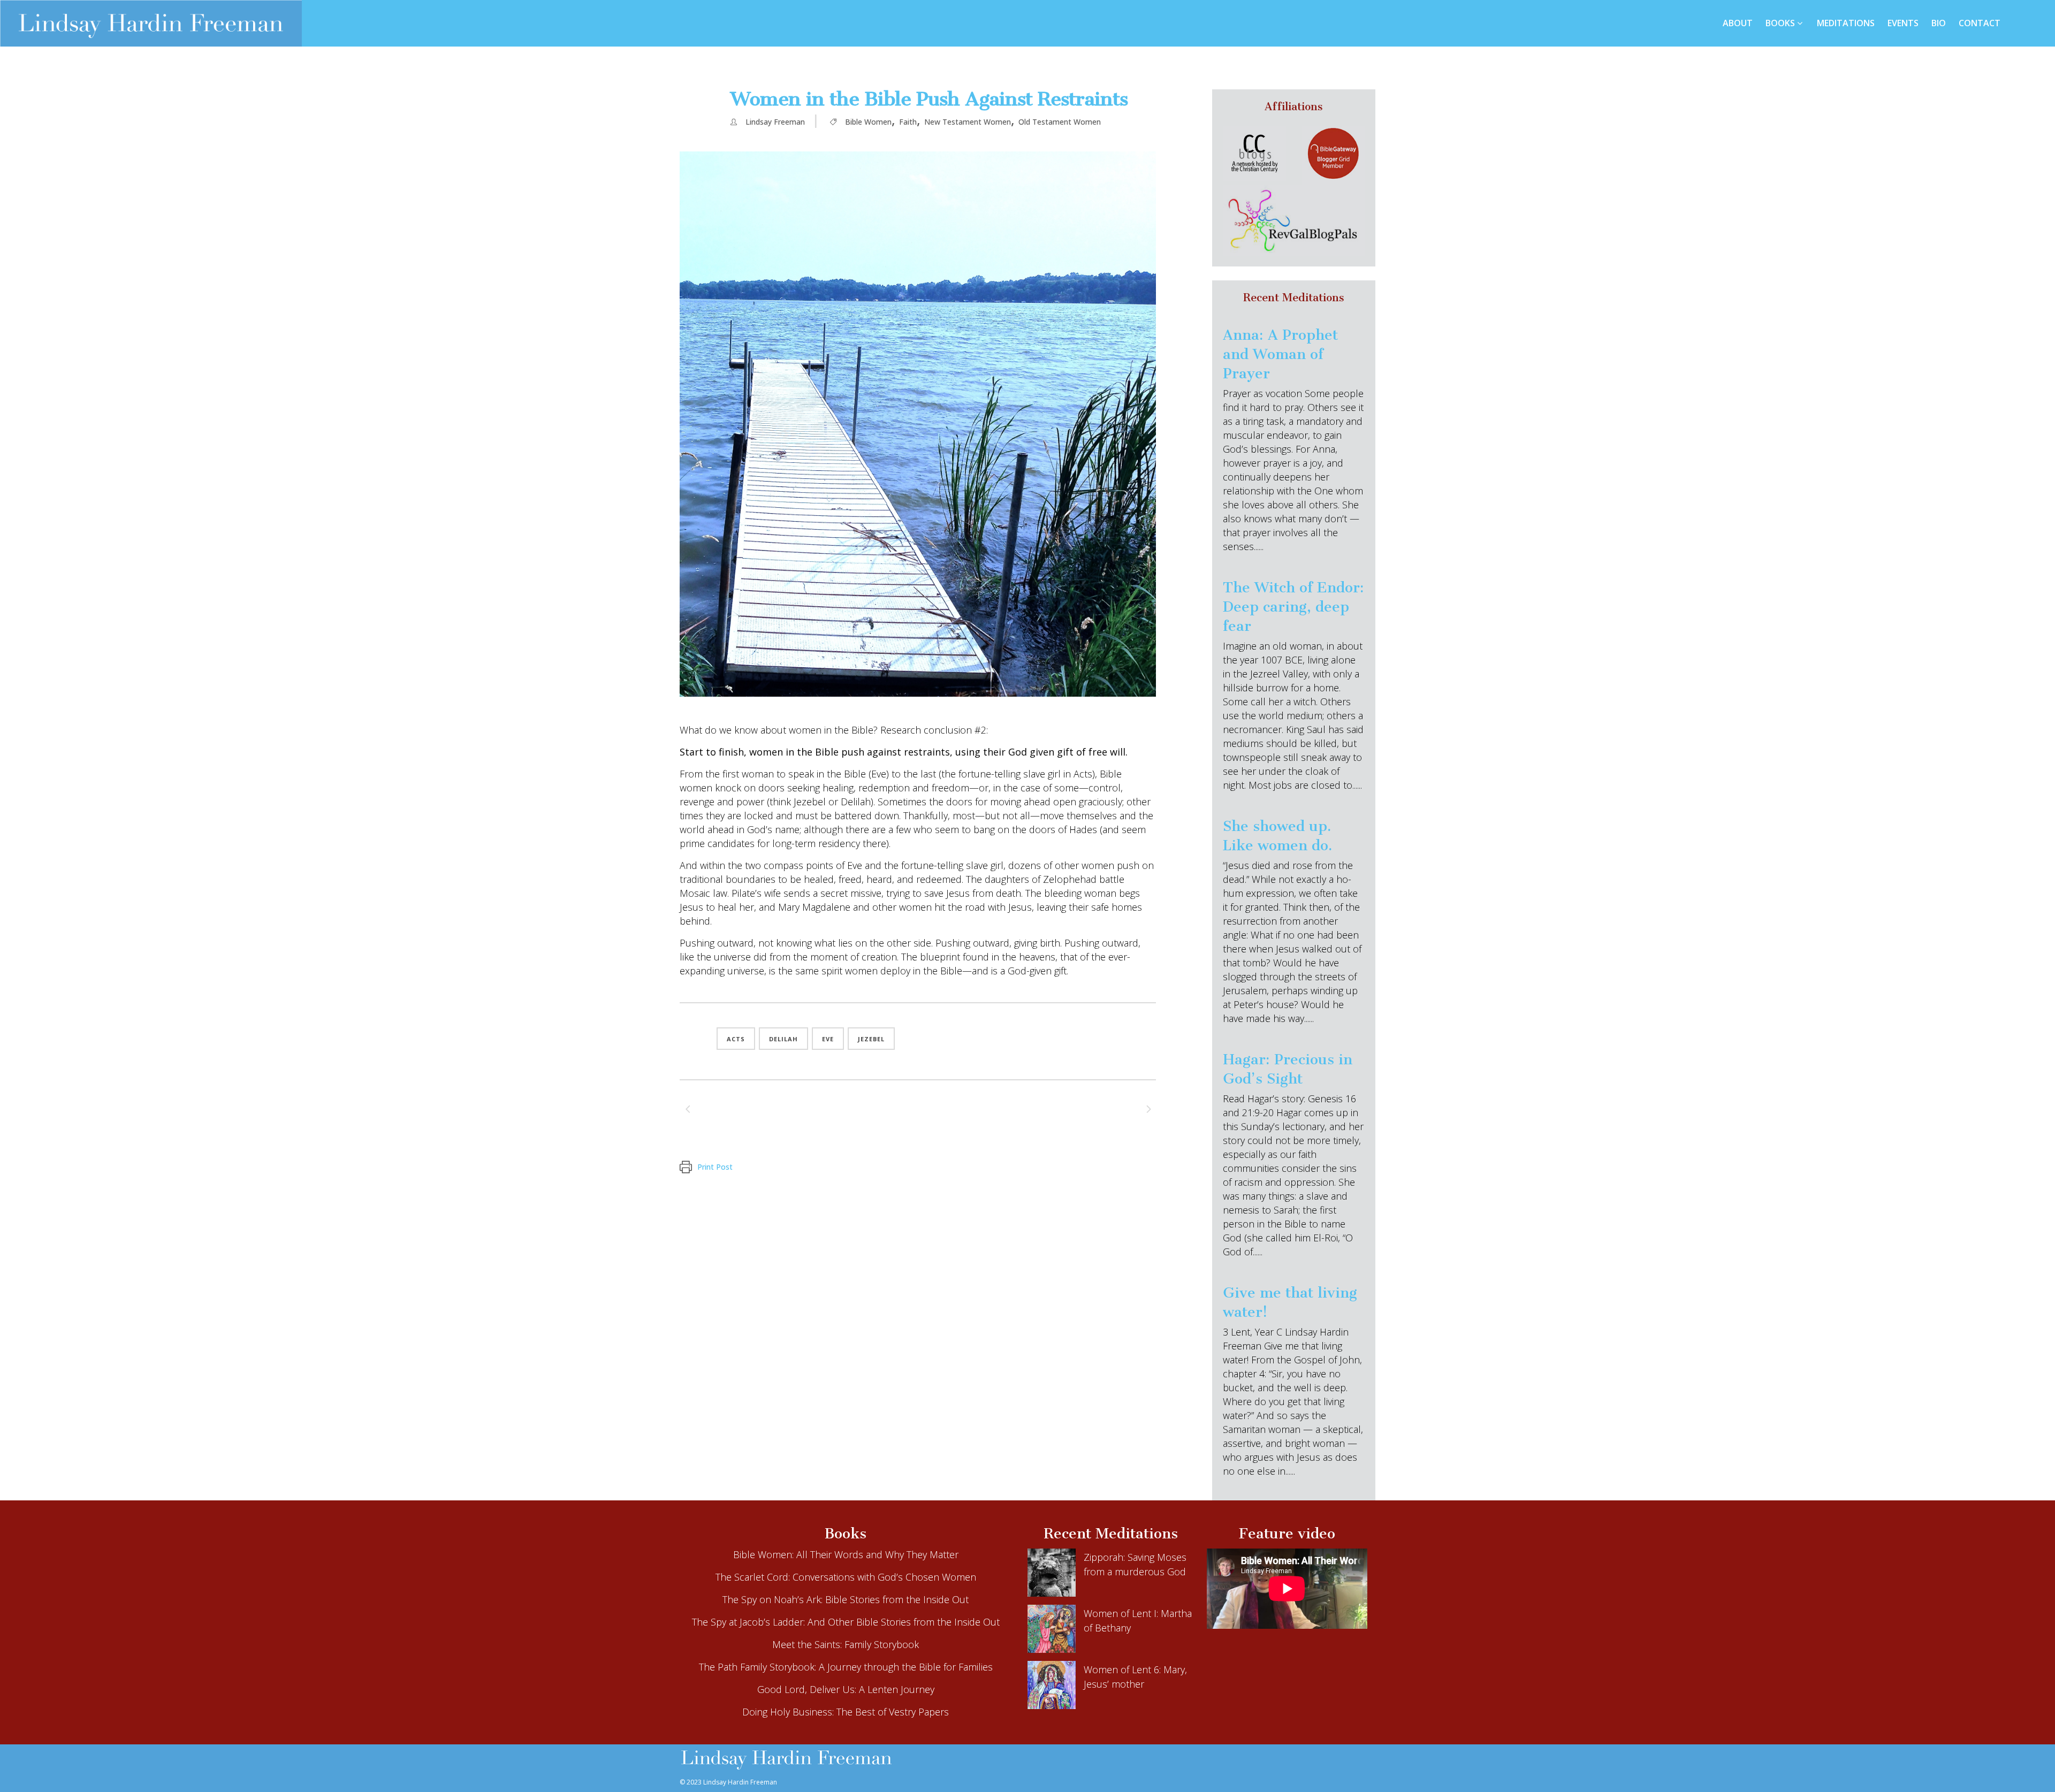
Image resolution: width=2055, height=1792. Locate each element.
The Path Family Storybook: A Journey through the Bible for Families (846, 1667)
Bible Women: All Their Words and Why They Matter (846, 1554)
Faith (908, 122)
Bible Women (868, 122)
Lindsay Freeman (775, 122)
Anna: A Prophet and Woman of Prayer (1280, 354)
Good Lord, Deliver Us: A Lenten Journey (846, 1689)
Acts (736, 1039)
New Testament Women (968, 122)
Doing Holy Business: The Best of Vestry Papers (846, 1712)
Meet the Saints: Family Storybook (846, 1644)
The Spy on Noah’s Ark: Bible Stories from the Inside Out (846, 1599)
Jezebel (871, 1039)
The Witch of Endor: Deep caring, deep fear (1293, 607)
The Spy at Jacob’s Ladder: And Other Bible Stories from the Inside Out (846, 1622)
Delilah (783, 1039)
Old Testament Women (1060, 122)
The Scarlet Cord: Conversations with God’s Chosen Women (846, 1577)
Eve (828, 1039)
